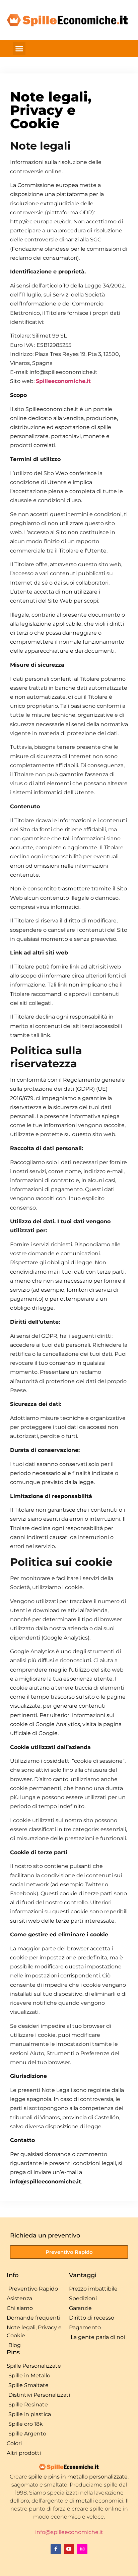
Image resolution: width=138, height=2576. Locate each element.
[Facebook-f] (56, 2549)
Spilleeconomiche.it (63, 381)
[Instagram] (82, 2549)
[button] (19, 48)
